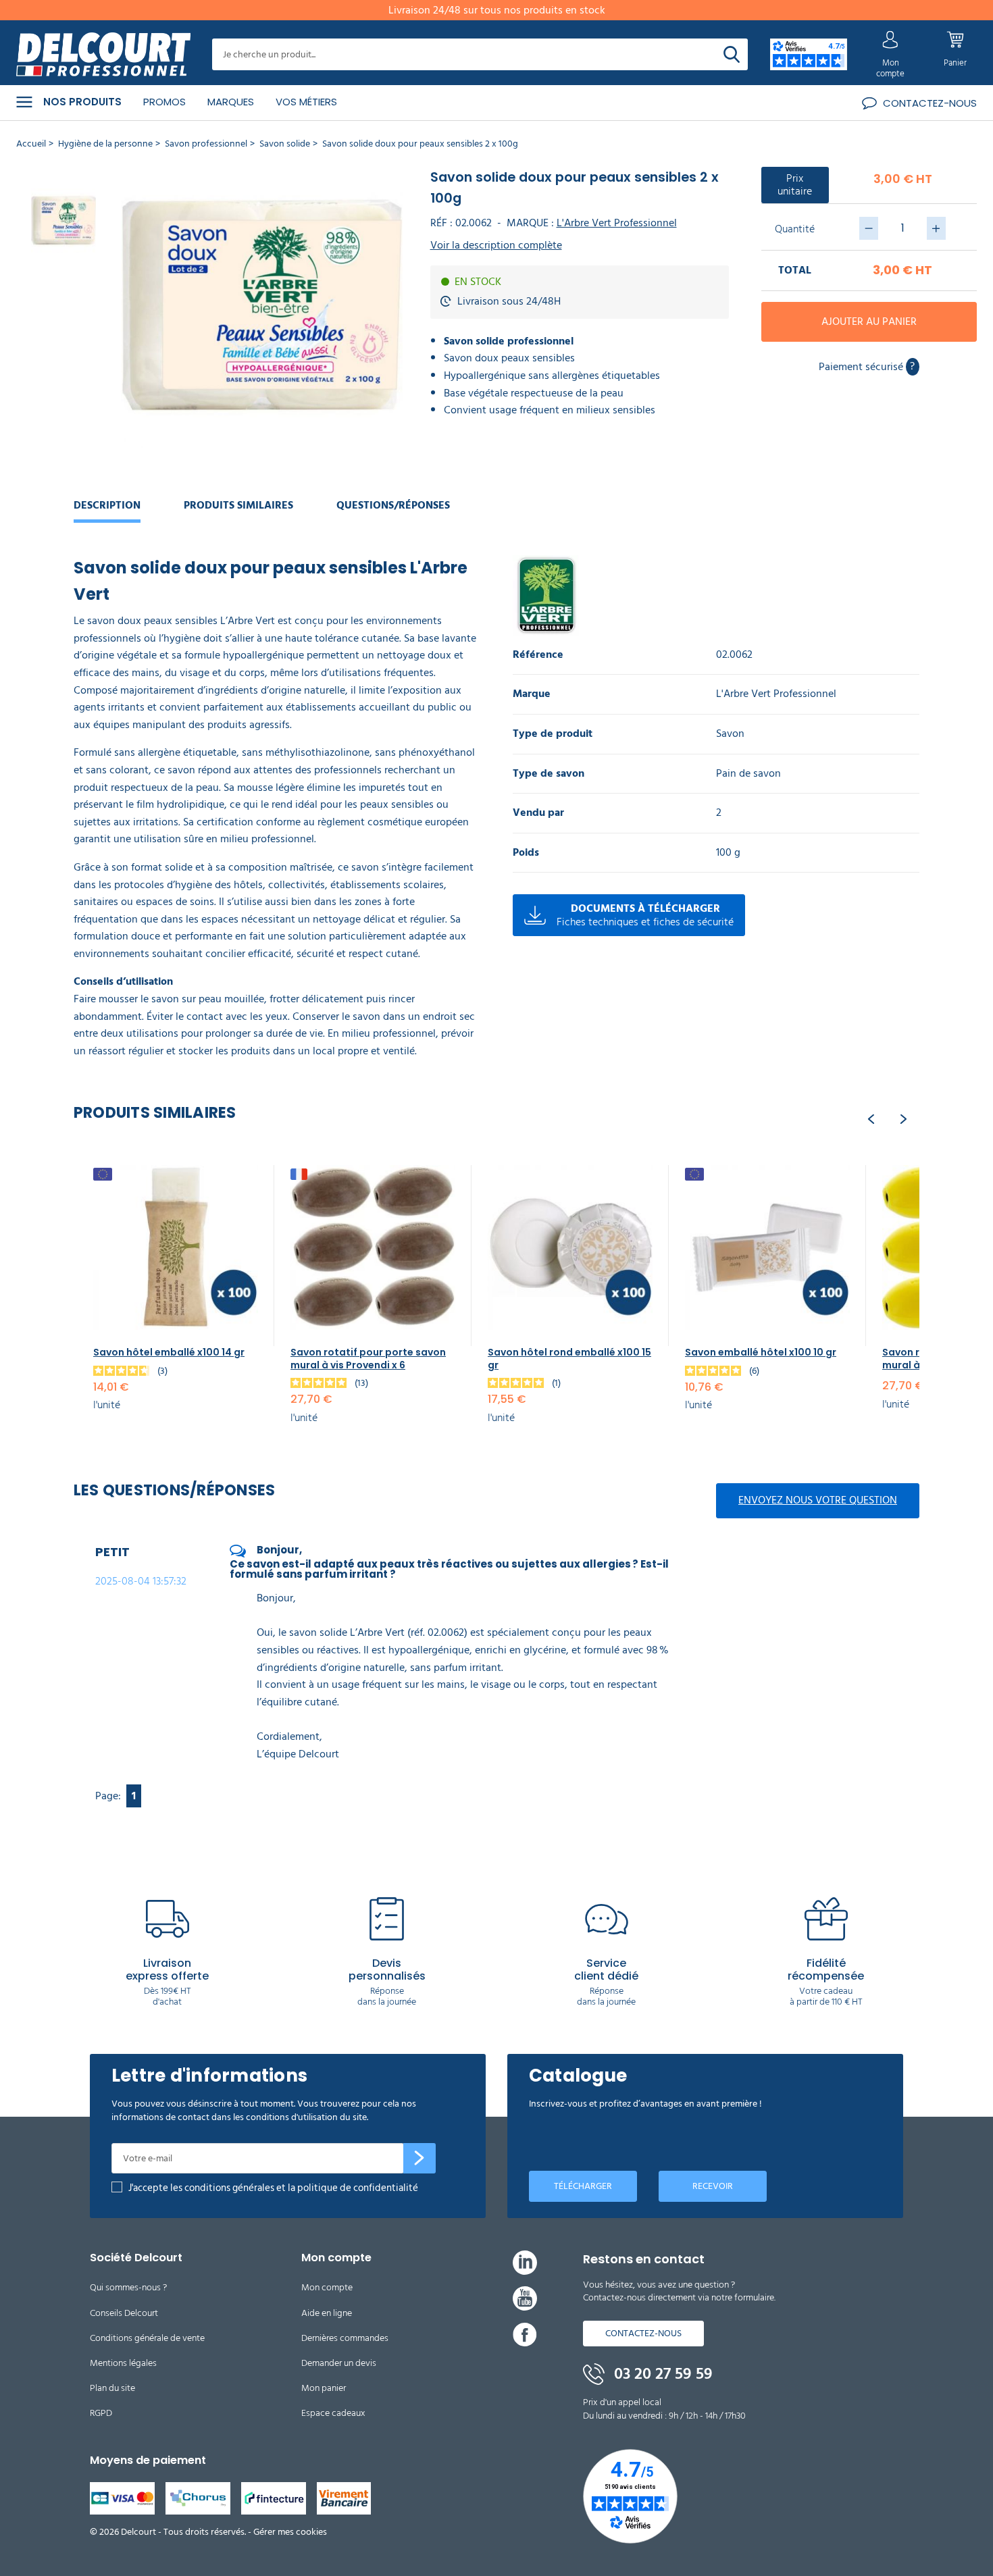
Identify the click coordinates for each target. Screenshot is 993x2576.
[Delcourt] (103, 55)
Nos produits (82, 102)
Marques (231, 102)
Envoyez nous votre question (818, 1500)
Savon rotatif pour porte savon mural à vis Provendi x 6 (368, 1358)
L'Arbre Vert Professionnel (617, 223)
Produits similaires (238, 505)
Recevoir (713, 2186)
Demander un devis (339, 2363)
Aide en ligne (327, 2313)
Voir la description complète (496, 246)
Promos (164, 102)
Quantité (795, 229)
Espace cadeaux (333, 2413)
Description (107, 505)
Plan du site (112, 2388)
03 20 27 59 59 (661, 2374)
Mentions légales (123, 2363)
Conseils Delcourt (124, 2313)
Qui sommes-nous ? (128, 2287)
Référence (538, 655)
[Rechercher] (732, 54)
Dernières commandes (345, 2338)
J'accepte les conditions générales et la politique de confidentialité (273, 2188)
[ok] (419, 2159)
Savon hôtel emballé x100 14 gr (169, 1352)
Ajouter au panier (869, 321)
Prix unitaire (795, 185)
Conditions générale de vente (147, 2338)
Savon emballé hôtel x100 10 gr (761, 1352)
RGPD (101, 2413)
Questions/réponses (393, 505)
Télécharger (583, 2186)
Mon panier (324, 2388)
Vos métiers (306, 102)
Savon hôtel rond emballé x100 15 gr (569, 1358)
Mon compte (327, 2287)
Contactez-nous (643, 2333)
